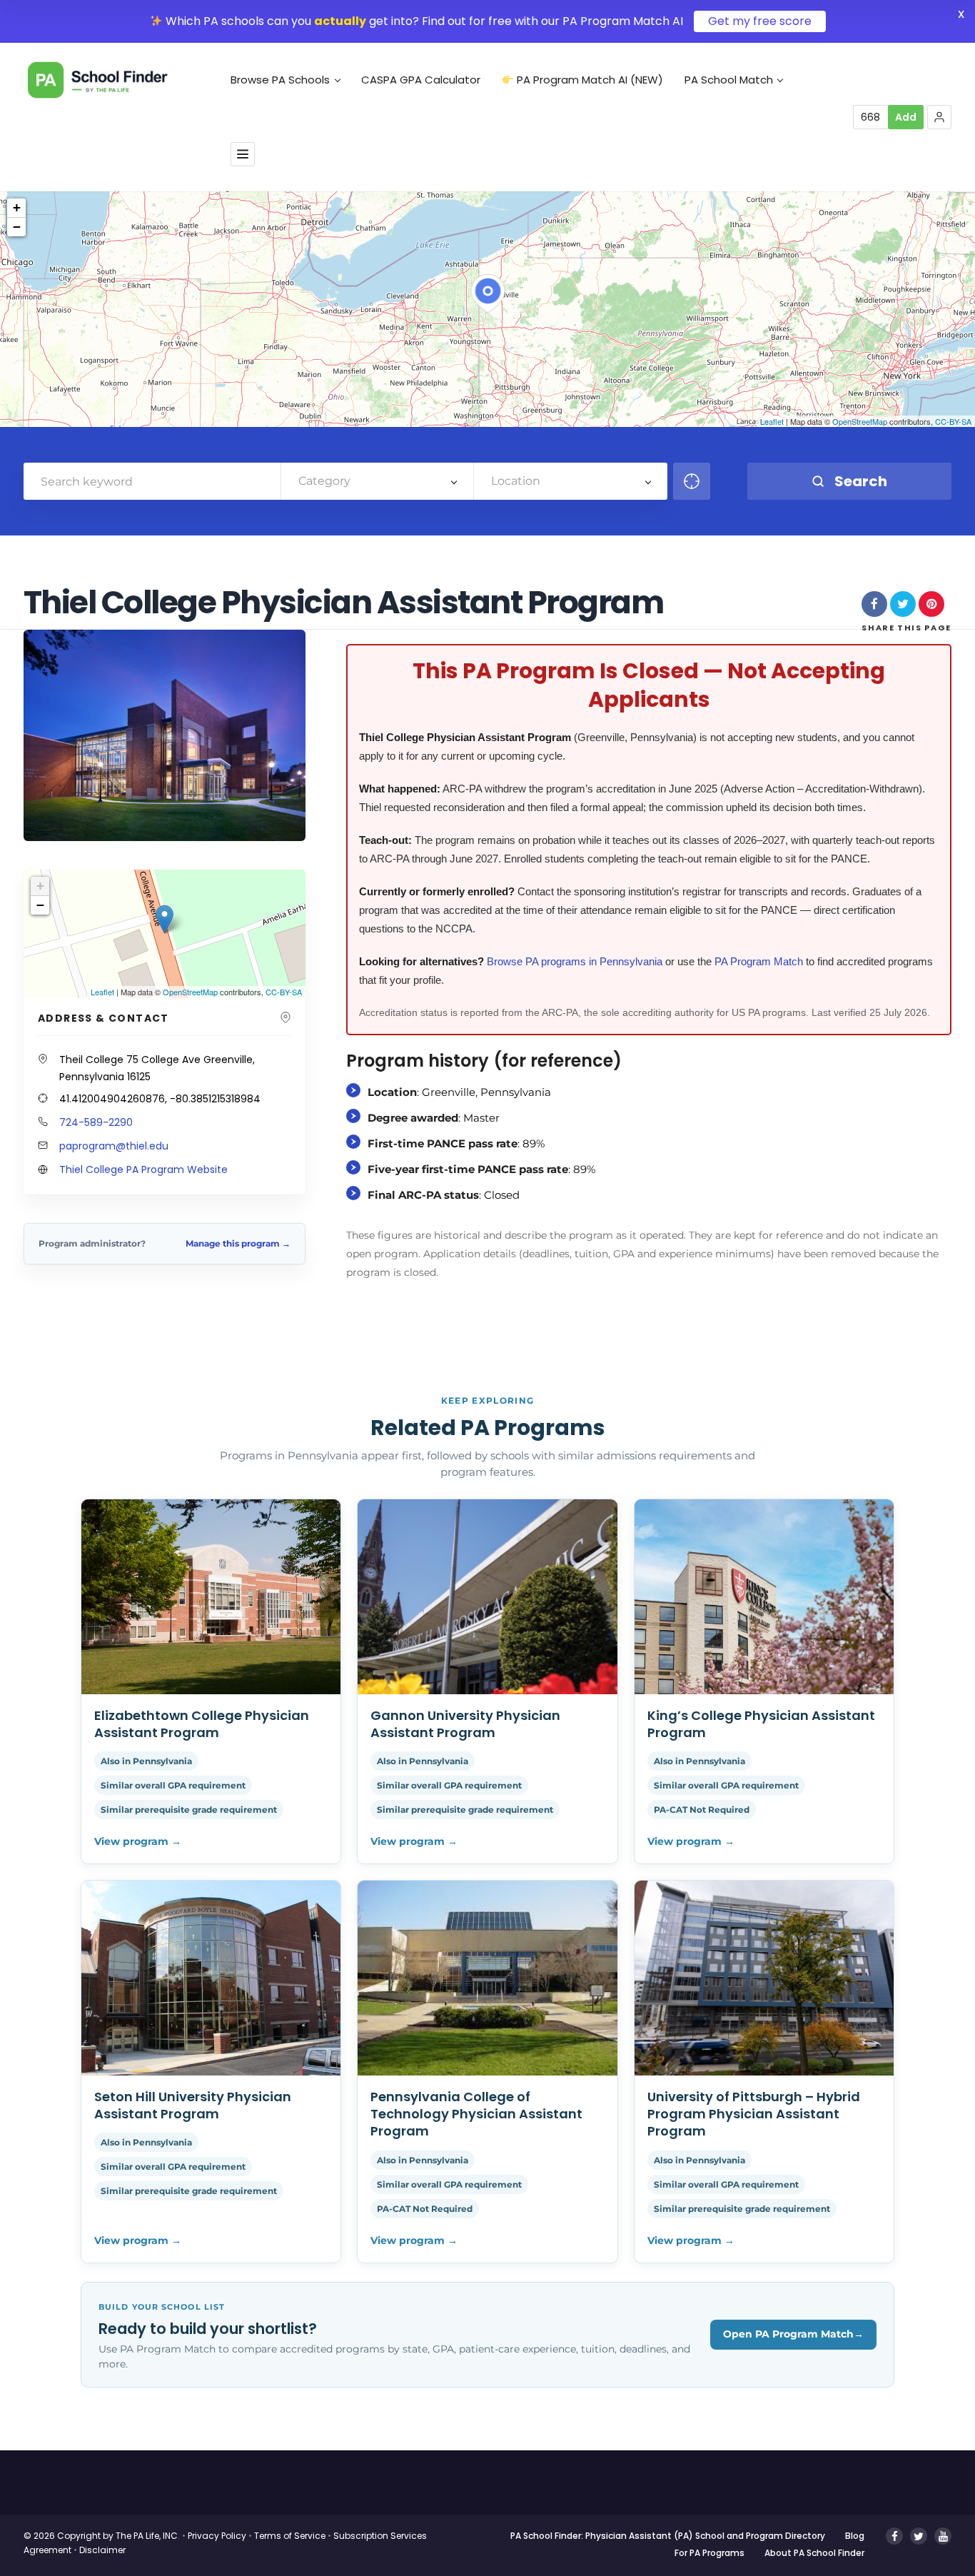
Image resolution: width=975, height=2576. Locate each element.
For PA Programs (709, 2553)
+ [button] (17, 207)
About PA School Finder (814, 2553)
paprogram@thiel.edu (114, 1146)
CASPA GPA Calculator (421, 80)
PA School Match (729, 80)
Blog (855, 2536)
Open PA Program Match (793, 2334)
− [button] (17, 227)
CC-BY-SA (953, 421)
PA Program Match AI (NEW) (588, 80)
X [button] (961, 14)
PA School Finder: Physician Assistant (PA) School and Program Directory (668, 2536)
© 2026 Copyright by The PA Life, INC (101, 2536)
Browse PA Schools (280, 80)
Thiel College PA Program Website (143, 1169)
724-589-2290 (96, 1122)
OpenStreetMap (860, 421)
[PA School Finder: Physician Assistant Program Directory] (119, 80)
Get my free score (760, 21)
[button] (939, 117)
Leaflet (772, 421)
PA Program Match (759, 961)
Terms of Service (290, 2536)
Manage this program (238, 1243)
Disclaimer (102, 2550)
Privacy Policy (217, 2536)
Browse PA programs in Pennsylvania (575, 961)
